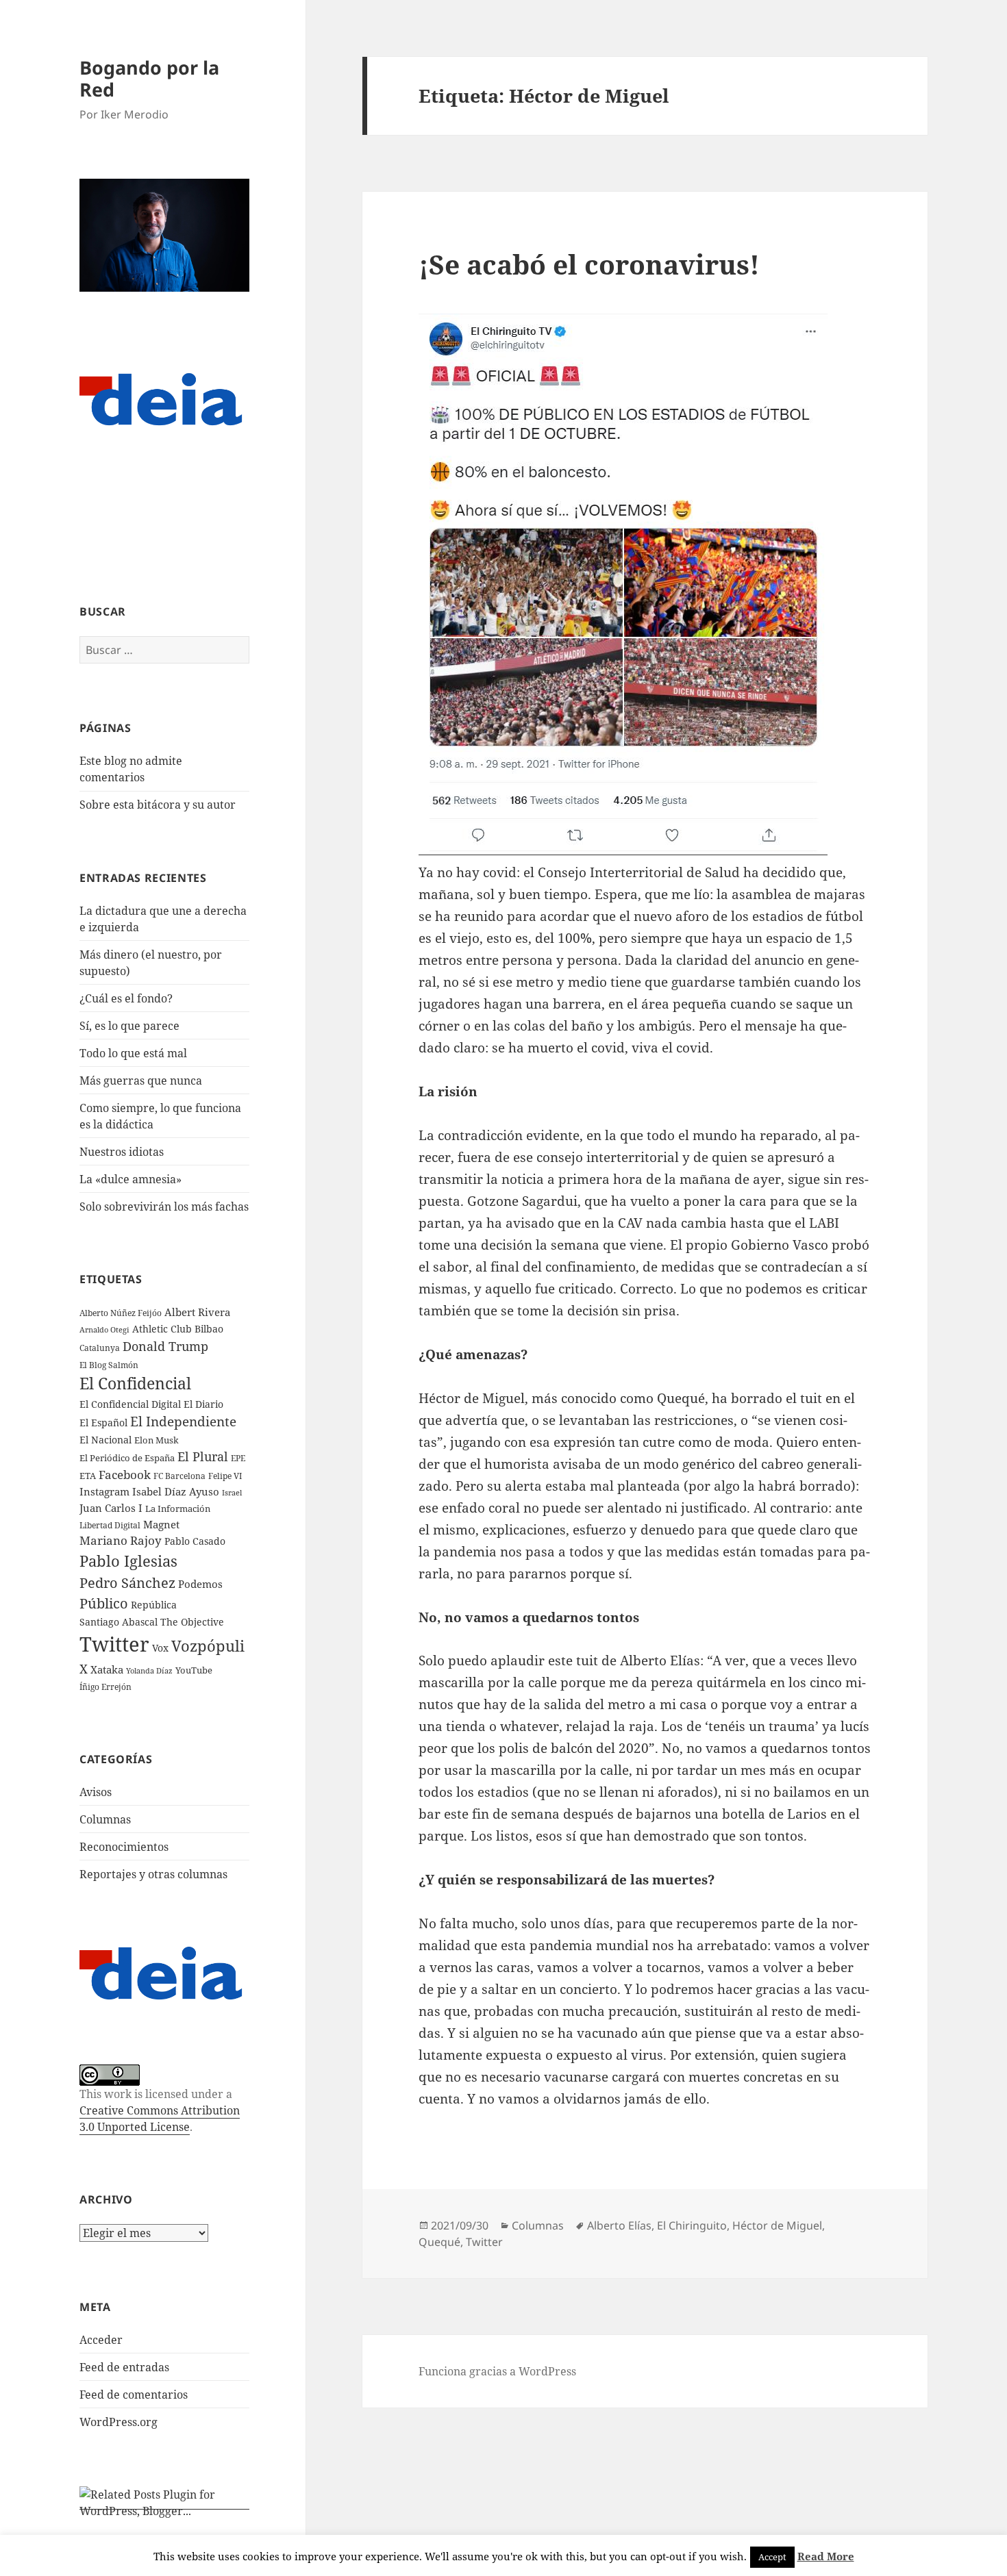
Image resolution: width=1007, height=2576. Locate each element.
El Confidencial (135, 1384)
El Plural (203, 1456)
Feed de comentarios (134, 2395)
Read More (826, 2556)
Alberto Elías (619, 2225)
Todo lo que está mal (133, 1053)
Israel (232, 1492)
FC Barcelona (179, 1476)
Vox (160, 1648)
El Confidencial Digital (130, 1404)
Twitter (114, 1644)
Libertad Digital (110, 1525)
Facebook (125, 1475)
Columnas (105, 1819)
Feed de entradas (124, 2367)
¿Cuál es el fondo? (126, 998)
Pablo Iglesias (128, 1561)
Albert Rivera (197, 1312)
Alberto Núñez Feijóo (121, 1313)
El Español (103, 1423)
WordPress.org (119, 2422)
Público (104, 1603)
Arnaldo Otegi (104, 1329)
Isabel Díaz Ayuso (176, 1491)
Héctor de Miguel (777, 2225)
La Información (178, 1508)
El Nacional (105, 1440)
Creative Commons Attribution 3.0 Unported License (160, 2119)
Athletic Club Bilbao (178, 1329)
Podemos (200, 1584)
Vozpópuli (208, 1646)
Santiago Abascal (119, 1622)
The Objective (192, 1622)
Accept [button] (772, 2557)
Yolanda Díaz (149, 1671)
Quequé (439, 2242)
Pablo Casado (195, 1541)
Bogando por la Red (149, 78)
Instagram (104, 1491)
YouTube (194, 1670)
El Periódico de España (127, 1458)
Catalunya (100, 1348)
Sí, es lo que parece (129, 1026)
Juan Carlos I (111, 1508)
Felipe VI (225, 1476)
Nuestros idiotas (122, 1152)
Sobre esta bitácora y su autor (158, 805)
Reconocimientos (124, 1847)
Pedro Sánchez (127, 1582)
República (154, 1605)
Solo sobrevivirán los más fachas (164, 1207)
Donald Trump (165, 1346)
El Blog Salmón (109, 1365)
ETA (88, 1476)
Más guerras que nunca (141, 1081)
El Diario (203, 1404)
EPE (238, 1458)
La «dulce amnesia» (130, 1179)
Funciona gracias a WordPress (497, 2371)
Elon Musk (157, 1440)
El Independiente (183, 1422)
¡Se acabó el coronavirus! (589, 264)
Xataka (107, 1669)
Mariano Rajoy (121, 1540)
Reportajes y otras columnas (153, 1874)
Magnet (161, 1524)
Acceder (101, 2340)
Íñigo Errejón (105, 1687)
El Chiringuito (692, 2225)
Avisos (96, 1792)
